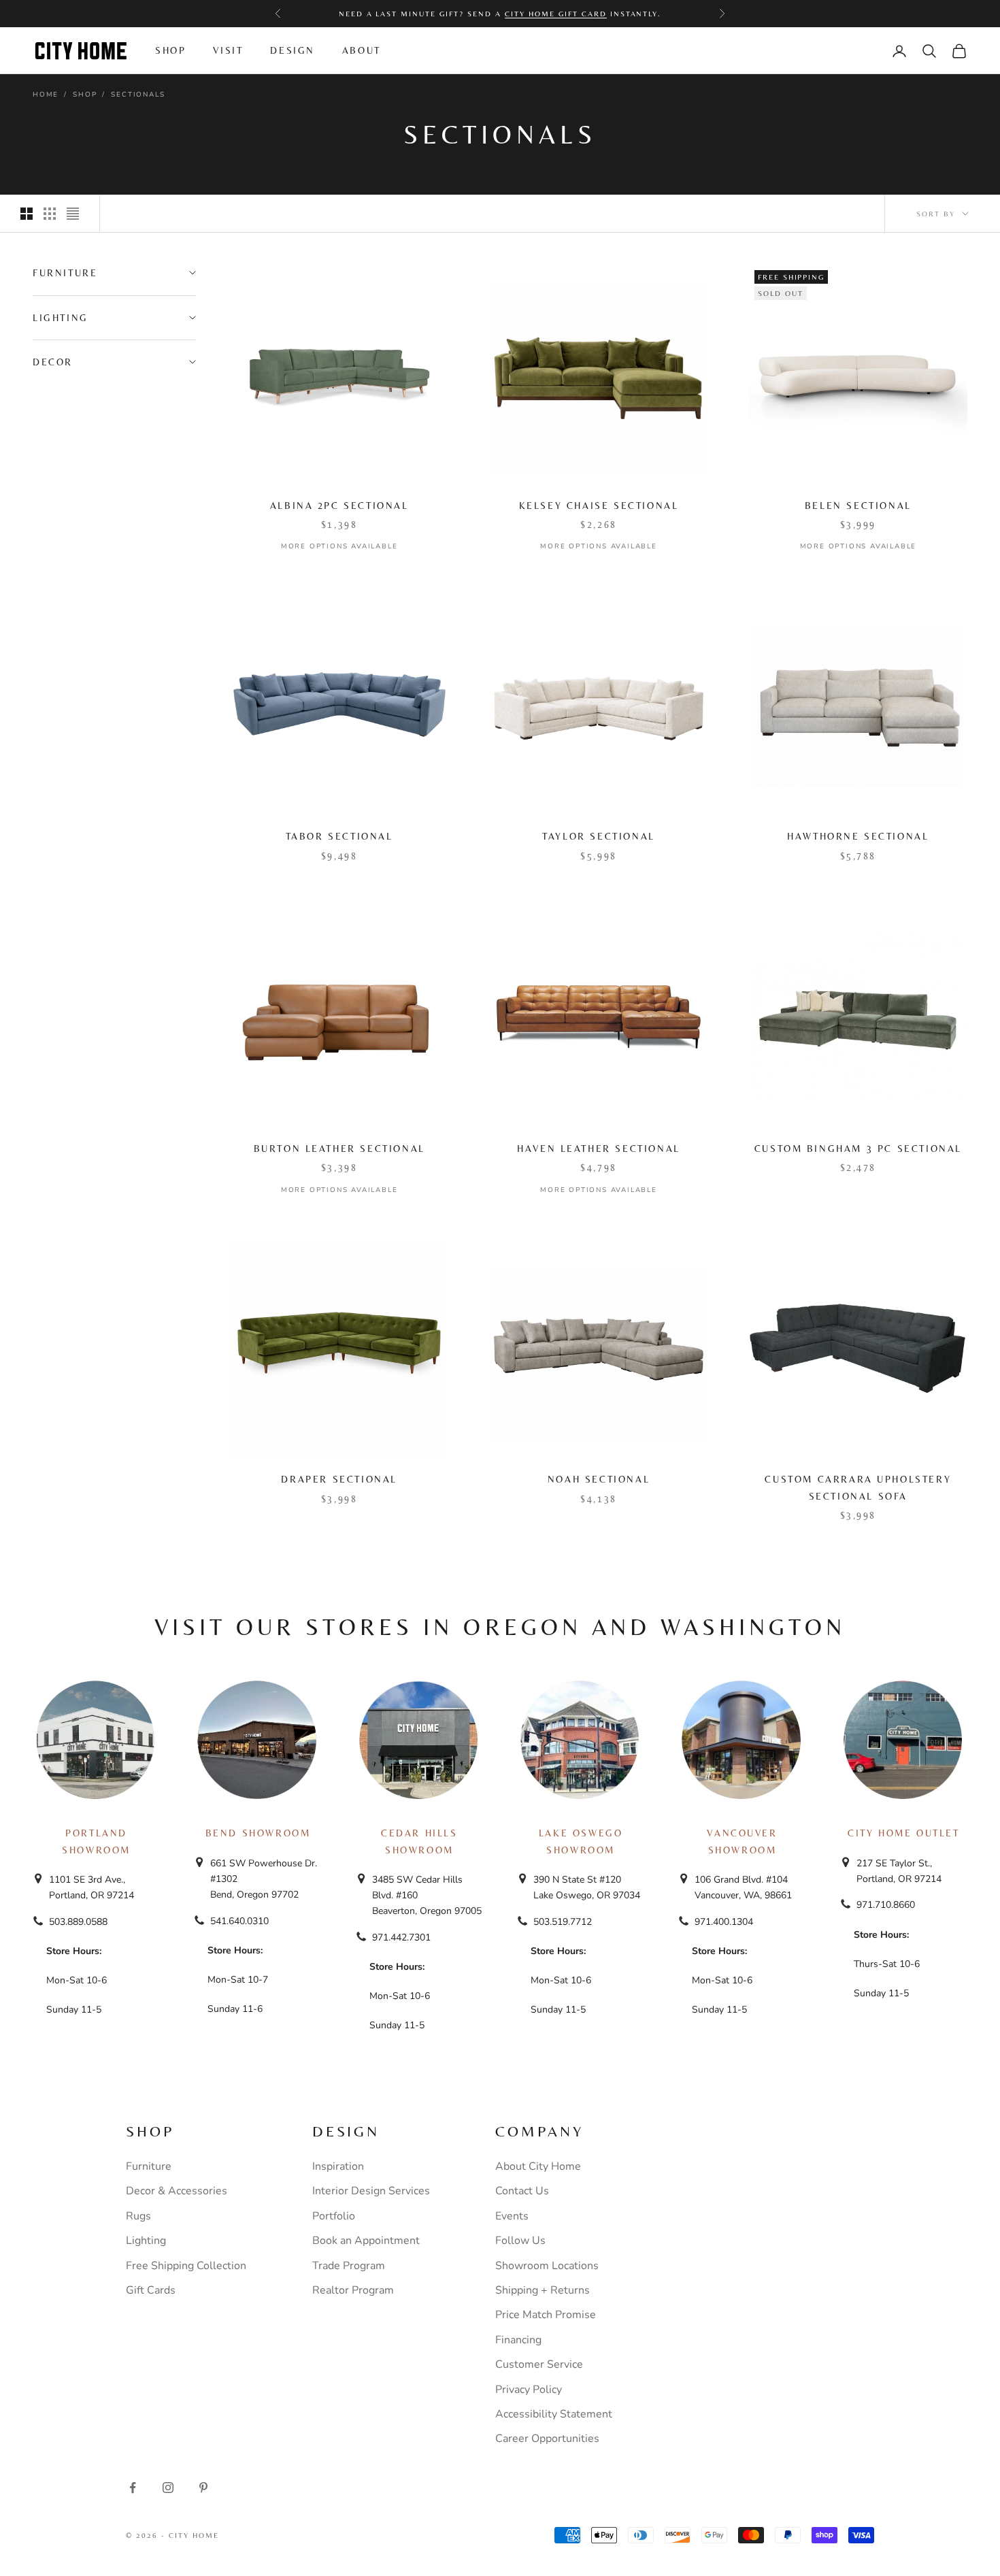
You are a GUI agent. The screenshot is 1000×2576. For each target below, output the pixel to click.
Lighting (146, 2241)
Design (293, 50)
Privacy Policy (529, 2390)
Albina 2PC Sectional (339, 506)
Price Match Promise (546, 2315)
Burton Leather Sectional (339, 1149)
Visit (228, 50)
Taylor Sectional (598, 836)
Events (512, 2216)
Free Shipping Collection (186, 2266)
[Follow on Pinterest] (203, 2488)
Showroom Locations (547, 2266)
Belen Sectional (858, 506)
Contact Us (522, 2191)
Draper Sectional (339, 1479)
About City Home (538, 2166)
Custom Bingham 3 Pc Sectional (858, 1149)
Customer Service (539, 2364)
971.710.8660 (886, 1905)
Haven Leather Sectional (599, 1149)
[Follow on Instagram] (168, 2488)
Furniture (149, 2166)
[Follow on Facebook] (133, 2488)
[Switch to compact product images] (73, 214)
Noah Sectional (599, 1479)
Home (46, 95)
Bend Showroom (258, 1833)
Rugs (138, 2216)
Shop (170, 50)
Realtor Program (353, 2290)
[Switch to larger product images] (27, 214)
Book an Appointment (366, 2241)
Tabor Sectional (339, 836)
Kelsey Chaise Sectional (599, 506)
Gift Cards (151, 2290)
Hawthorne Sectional (858, 836)
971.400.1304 (724, 1922)
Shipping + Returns (543, 2290)
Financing (518, 2340)
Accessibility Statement (554, 2414)
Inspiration (338, 2166)
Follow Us (520, 2241)
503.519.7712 (563, 1922)
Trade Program (349, 2266)
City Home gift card (556, 14)
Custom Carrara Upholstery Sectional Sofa (858, 1487)
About (362, 50)
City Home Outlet (903, 1833)
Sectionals (138, 95)
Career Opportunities (547, 2439)
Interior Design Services (371, 2191)
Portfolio (334, 2216)
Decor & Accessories (177, 2191)
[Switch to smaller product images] (50, 214)
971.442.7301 (401, 1937)
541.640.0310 (239, 1921)
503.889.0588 (78, 1922)
